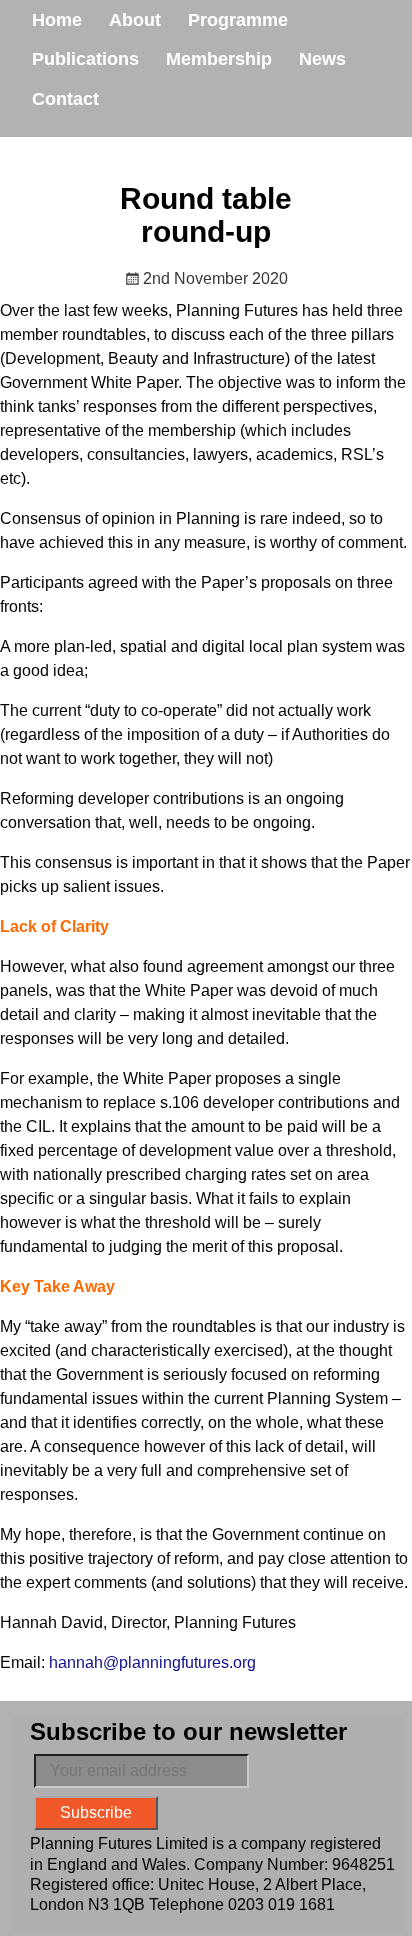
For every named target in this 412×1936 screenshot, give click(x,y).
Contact (65, 99)
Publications (85, 59)
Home (57, 20)
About (135, 20)
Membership (219, 59)
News (322, 59)
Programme (238, 20)
